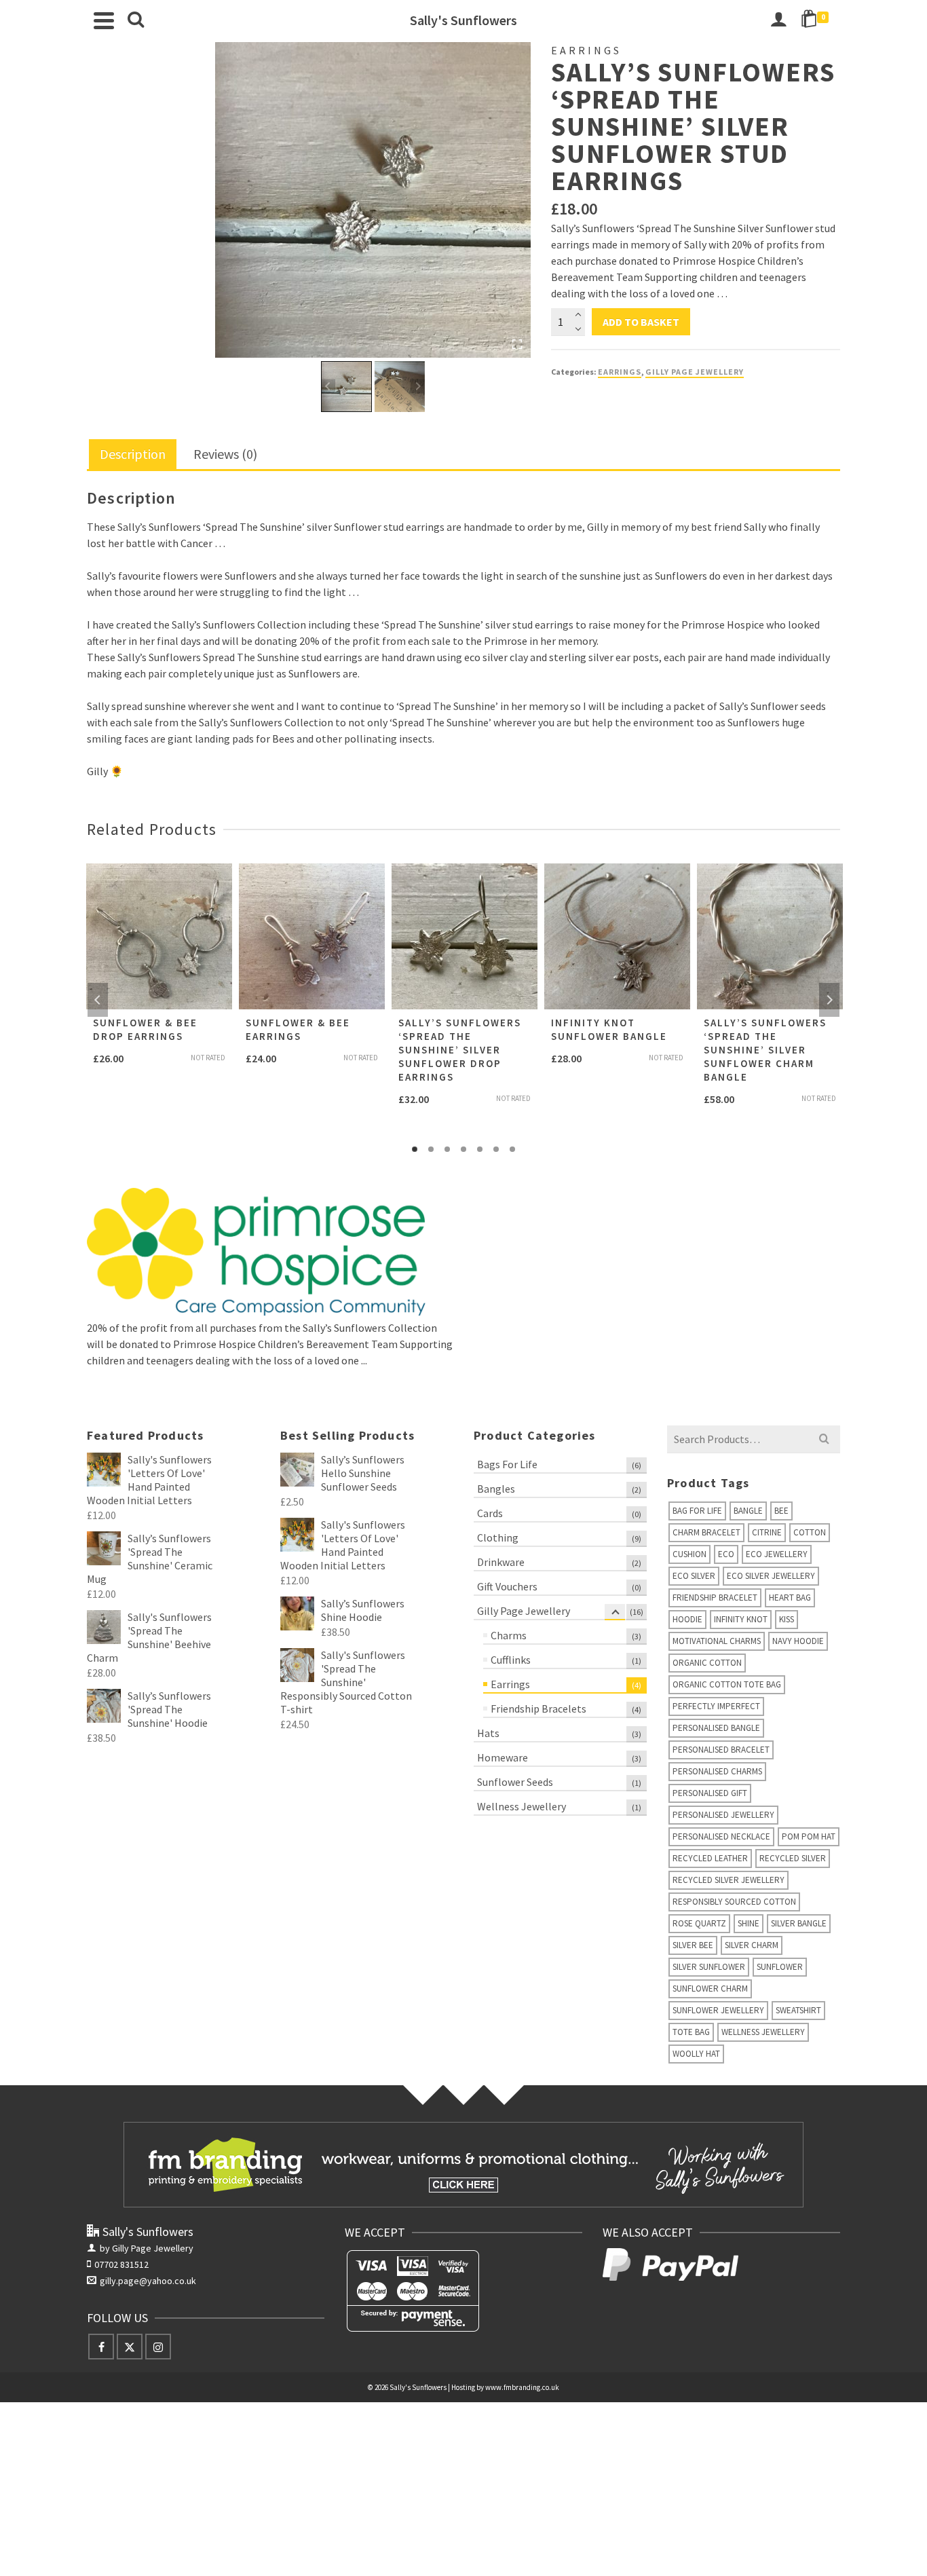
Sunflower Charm (710, 1989)
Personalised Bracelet (721, 1750)
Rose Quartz (699, 1923)
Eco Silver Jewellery (771, 1576)
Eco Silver (694, 1576)
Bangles (496, 1489)
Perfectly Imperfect (716, 1706)
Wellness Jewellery (522, 1806)
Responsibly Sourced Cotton (734, 1902)
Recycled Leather (710, 1858)
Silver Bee (693, 1945)
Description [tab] (133, 454)
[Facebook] (101, 2347)
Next (829, 1000)
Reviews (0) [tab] (225, 454)
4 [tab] (463, 1149)
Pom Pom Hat (809, 1836)
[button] (346, 387)
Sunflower (780, 1967)
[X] (130, 2347)
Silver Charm (752, 1945)
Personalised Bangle (716, 1728)
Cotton (810, 1532)
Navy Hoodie (798, 1641)
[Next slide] (418, 387)
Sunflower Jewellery (718, 2010)
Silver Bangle (799, 1923)
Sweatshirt (798, 2010)
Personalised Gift (710, 1793)
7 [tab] (512, 1149)
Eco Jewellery (777, 1554)
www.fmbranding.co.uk (522, 2387)
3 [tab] (447, 1149)
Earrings (620, 372)
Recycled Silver (793, 1858)
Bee (781, 1511)
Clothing (498, 1537)
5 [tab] (480, 1149)
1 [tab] (415, 1149)
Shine (749, 1923)
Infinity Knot (741, 1619)
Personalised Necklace (721, 1836)
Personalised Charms (717, 1771)
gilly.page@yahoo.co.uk (148, 2281)
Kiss (787, 1619)
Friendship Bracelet (715, 1598)
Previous (98, 1000)
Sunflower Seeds (515, 1782)
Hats (488, 1733)
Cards (490, 1513)
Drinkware (501, 1562)
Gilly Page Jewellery (695, 372)
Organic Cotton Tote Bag (727, 1684)
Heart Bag (790, 1598)
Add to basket (641, 322)
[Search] (136, 20)
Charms (509, 1635)
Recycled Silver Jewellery (729, 1880)
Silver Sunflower (709, 1967)
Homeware (503, 1757)
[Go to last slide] (328, 387)
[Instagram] (158, 2347)
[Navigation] (104, 20)
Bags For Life (507, 1464)
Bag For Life (697, 1511)
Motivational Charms (717, 1641)
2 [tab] (431, 1149)
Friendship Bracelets (538, 1709)
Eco (726, 1554)
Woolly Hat (696, 2054)
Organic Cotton (707, 1663)
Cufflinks (511, 1660)
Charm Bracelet (706, 1532)
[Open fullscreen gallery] (517, 344)
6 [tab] (496, 1149)
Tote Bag (691, 2032)
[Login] (778, 20)
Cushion (689, 1554)
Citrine (767, 1532)
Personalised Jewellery (723, 1815)
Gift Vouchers (507, 1586)
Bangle (748, 1511)
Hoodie (687, 1619)
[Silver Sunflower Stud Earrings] (373, 200)
